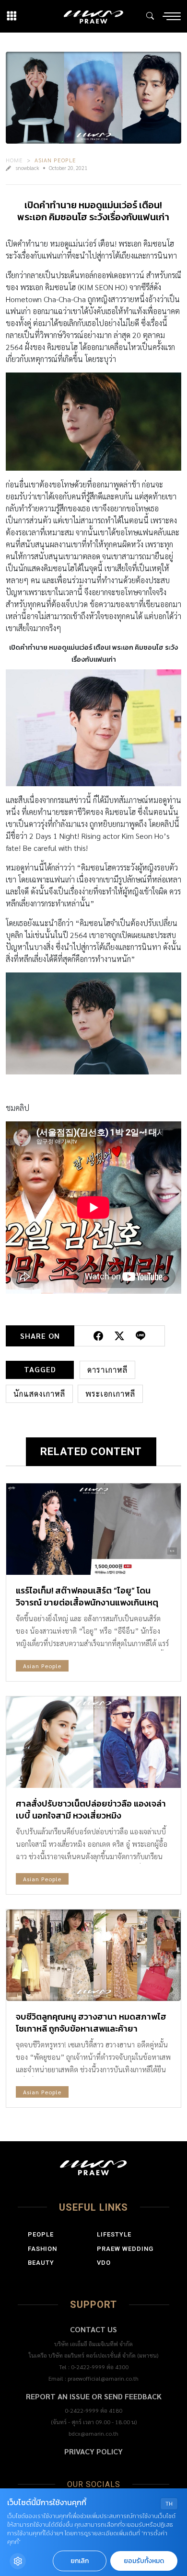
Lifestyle (114, 2234)
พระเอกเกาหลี (110, 1394)
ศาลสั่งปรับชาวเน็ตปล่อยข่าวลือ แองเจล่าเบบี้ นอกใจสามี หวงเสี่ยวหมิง (91, 1809)
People (41, 2234)
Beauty (41, 2263)
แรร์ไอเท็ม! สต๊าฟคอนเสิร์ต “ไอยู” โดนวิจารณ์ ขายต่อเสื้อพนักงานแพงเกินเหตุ (87, 1596)
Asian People (55, 160)
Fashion (42, 2249)
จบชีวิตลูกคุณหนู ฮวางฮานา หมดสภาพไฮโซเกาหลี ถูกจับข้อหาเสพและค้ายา (91, 2022)
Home (14, 160)
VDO (104, 2263)
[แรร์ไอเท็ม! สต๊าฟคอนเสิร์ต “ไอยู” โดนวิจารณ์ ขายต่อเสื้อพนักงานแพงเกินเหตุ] (93, 1529)
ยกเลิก (80, 2561)
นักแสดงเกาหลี (39, 1394)
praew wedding (125, 2249)
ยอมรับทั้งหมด (144, 2561)
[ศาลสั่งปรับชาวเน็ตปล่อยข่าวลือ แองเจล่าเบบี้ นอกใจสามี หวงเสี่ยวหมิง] (93, 1742)
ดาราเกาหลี (107, 1370)
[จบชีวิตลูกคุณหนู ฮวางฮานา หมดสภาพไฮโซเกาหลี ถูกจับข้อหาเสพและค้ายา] (93, 1955)
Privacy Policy (93, 2451)
